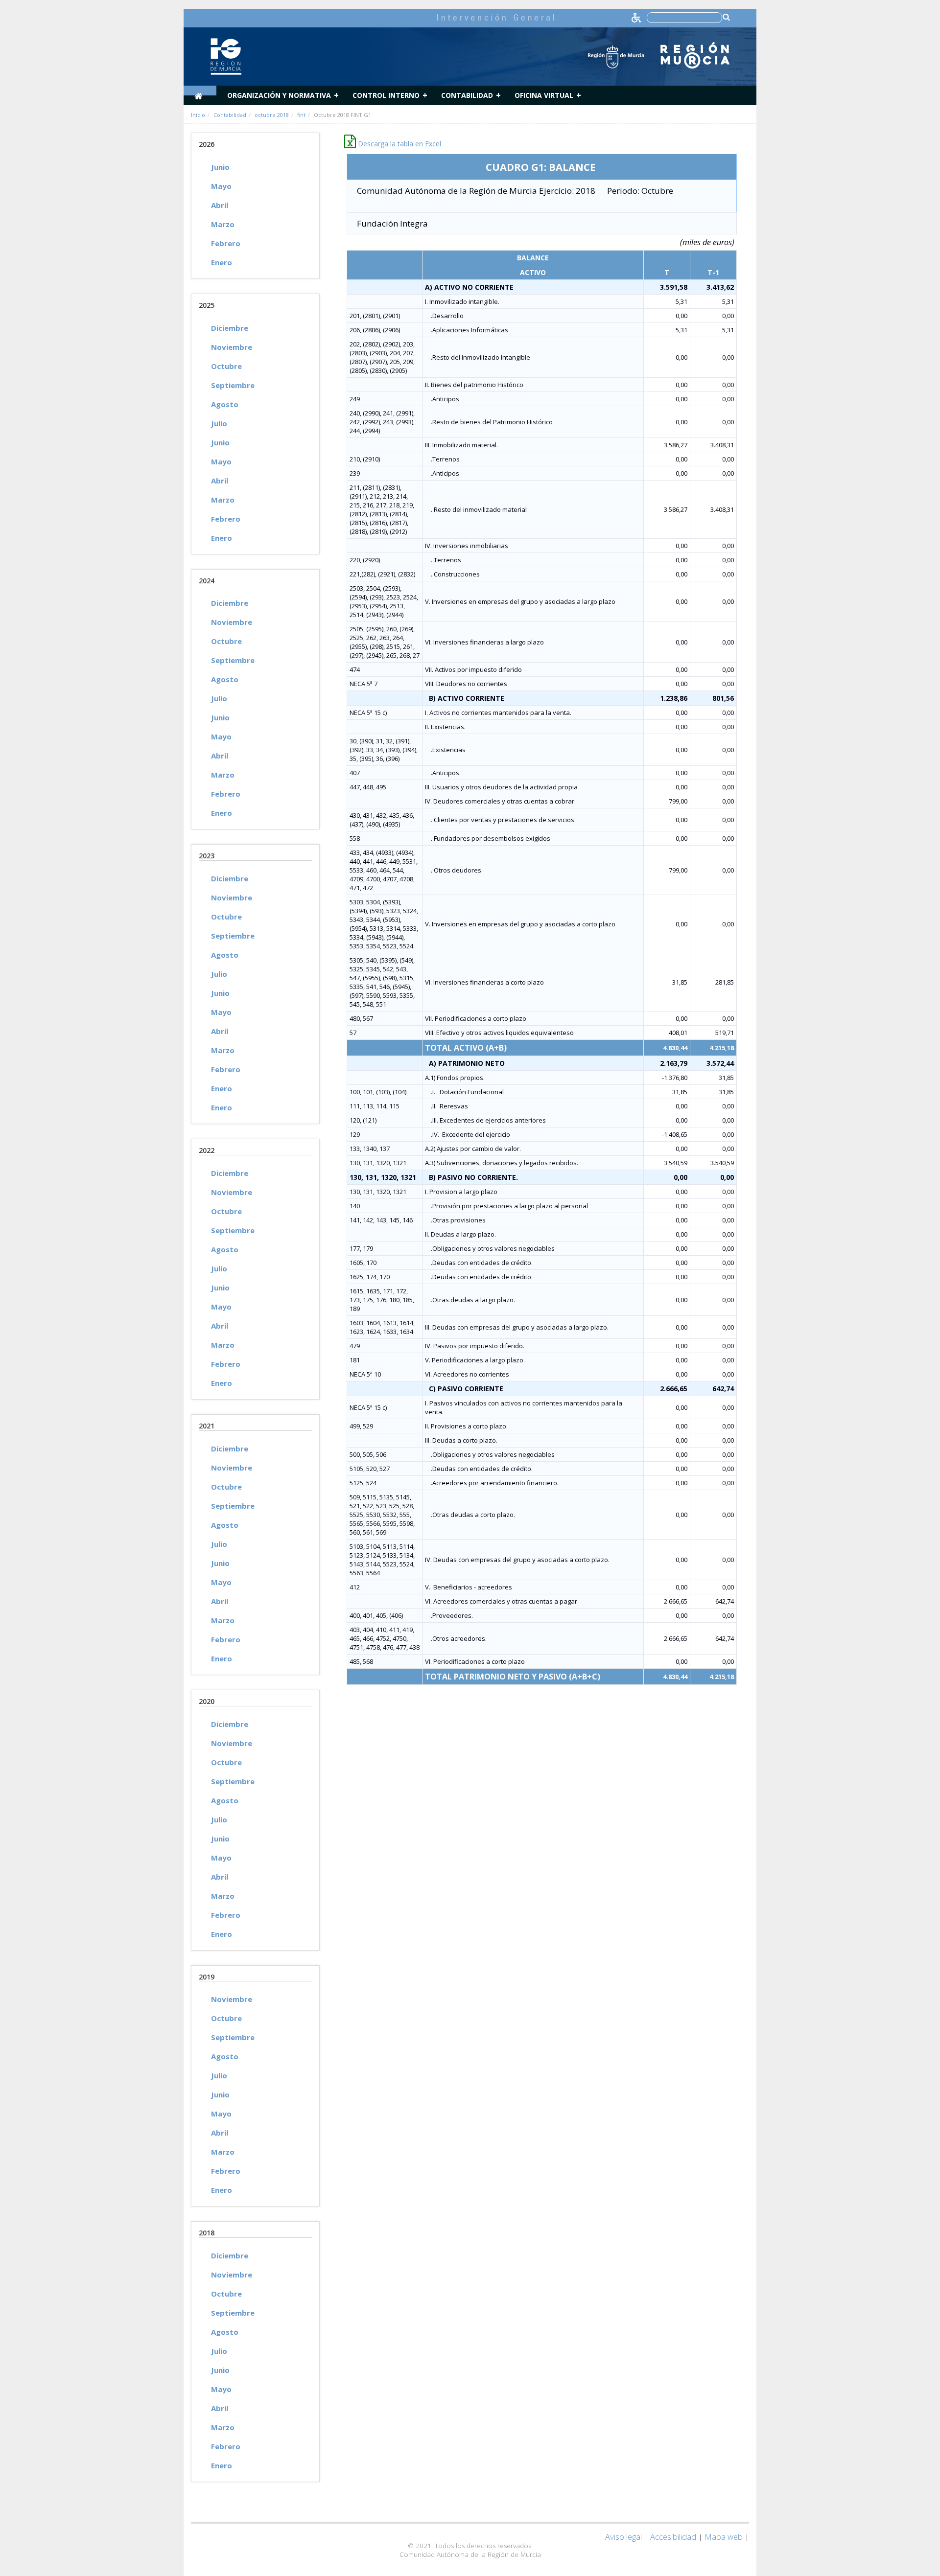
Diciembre (230, 328)
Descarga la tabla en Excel (399, 144)
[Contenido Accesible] (637, 17)
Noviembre (232, 347)
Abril (220, 205)
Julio (219, 423)
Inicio (198, 115)
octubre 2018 (272, 115)
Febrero (226, 243)
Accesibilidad (673, 2537)
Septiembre (233, 385)
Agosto (225, 404)
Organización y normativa (279, 95)
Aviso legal (623, 2537)
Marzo (223, 224)
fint (301, 115)
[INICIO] (200, 91)
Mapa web (724, 2537)
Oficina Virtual (544, 95)
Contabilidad (467, 95)
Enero (222, 262)
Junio (220, 167)
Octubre (226, 366)
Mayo (221, 186)
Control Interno (386, 95)
